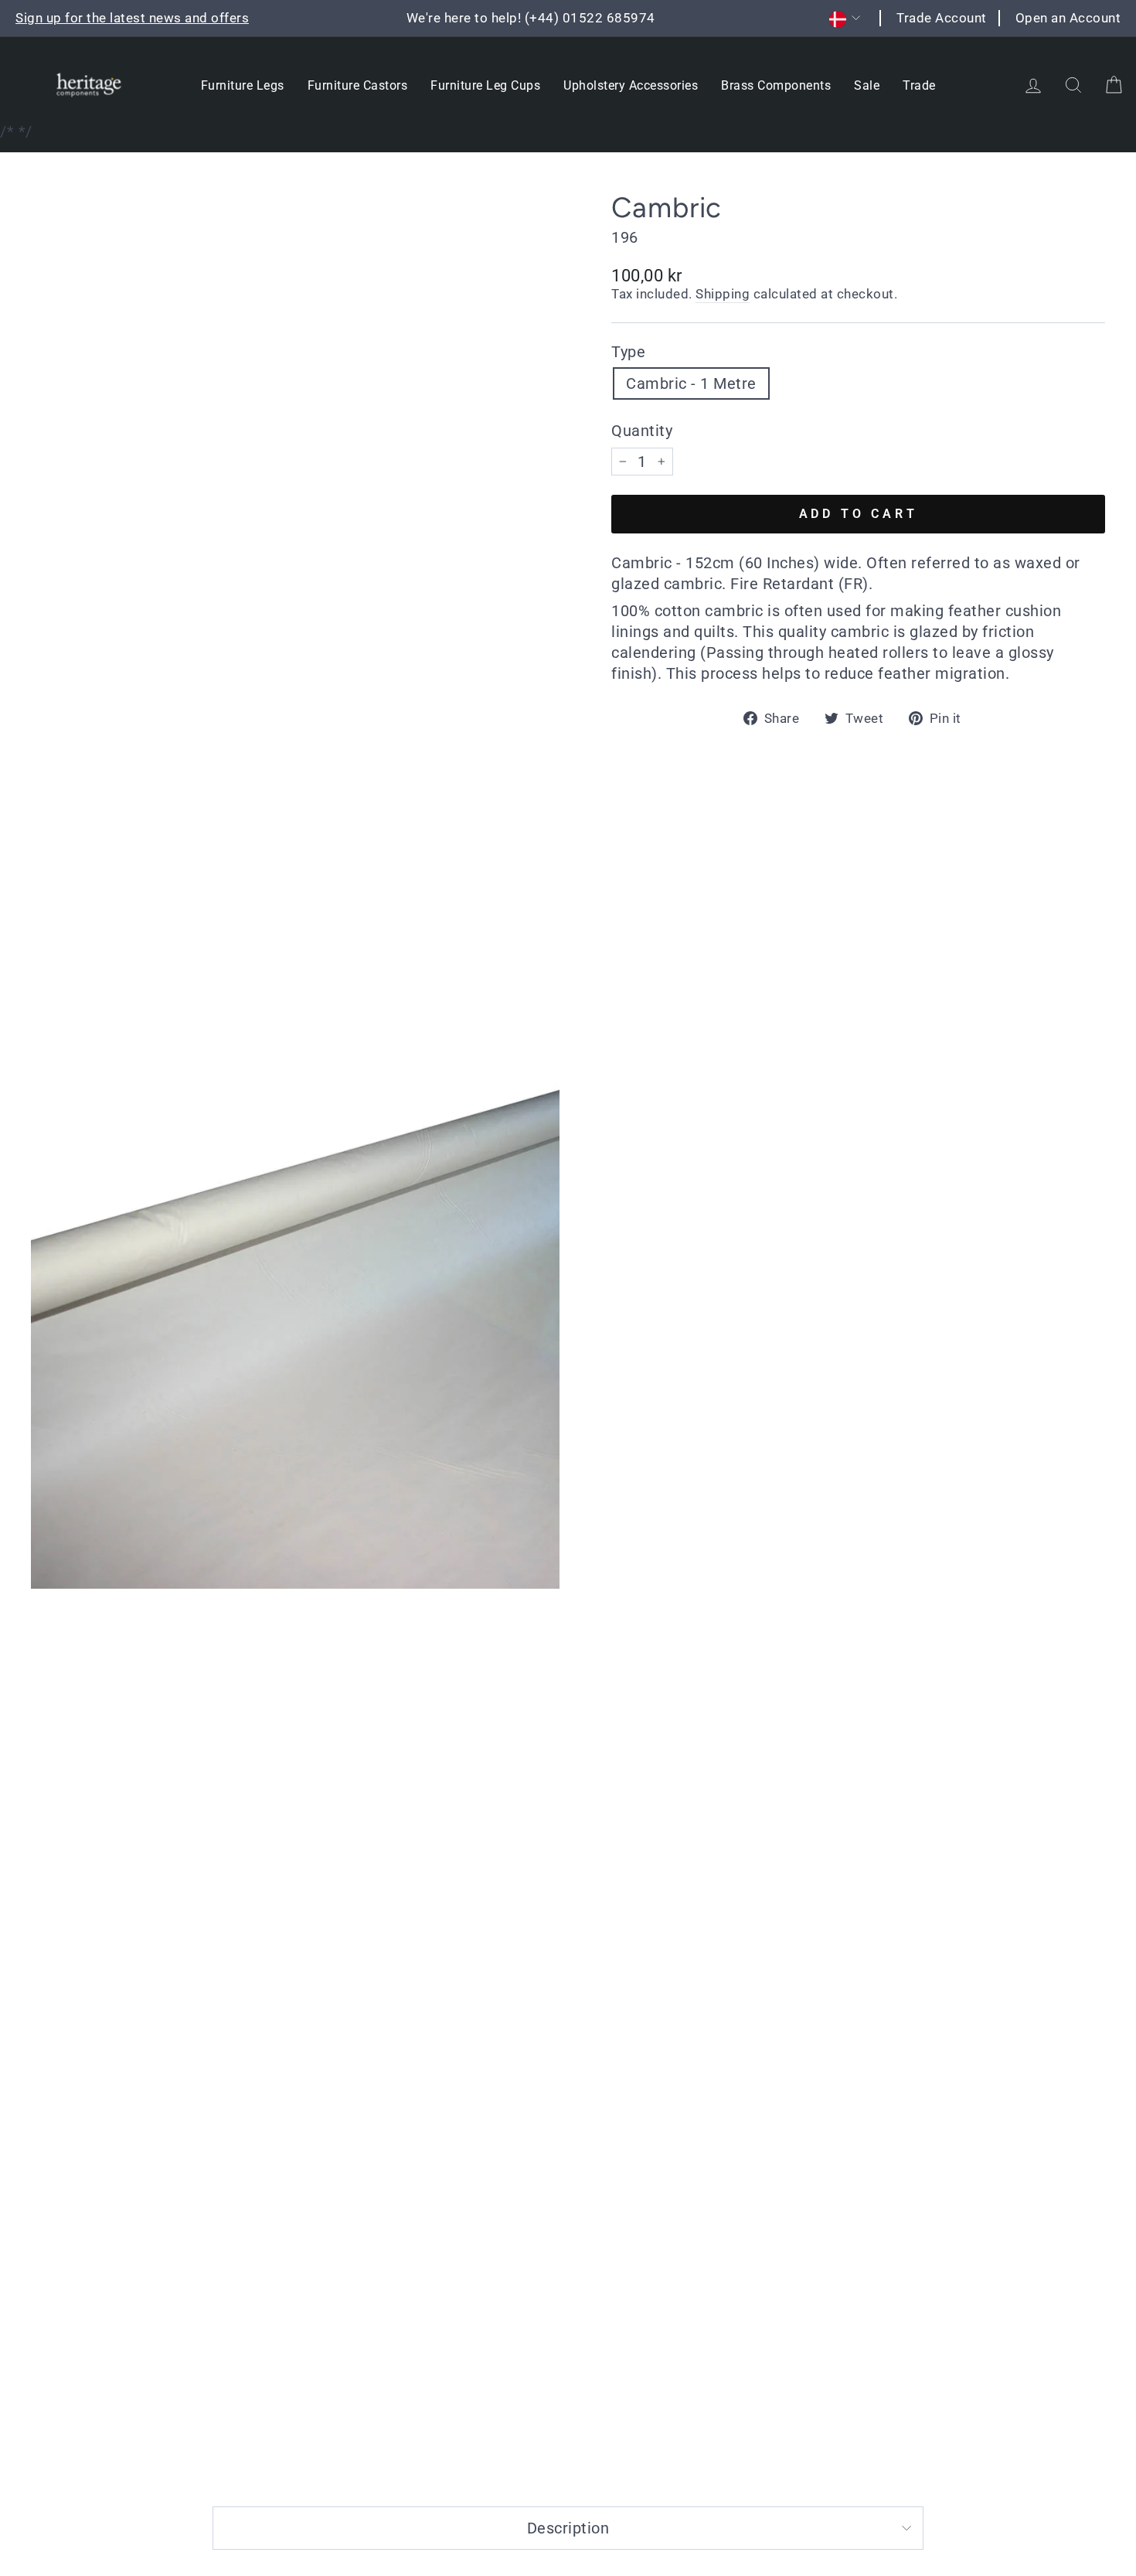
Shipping (723, 294)
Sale (867, 85)
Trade (919, 85)
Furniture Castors (358, 85)
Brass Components (776, 85)
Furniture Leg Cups (485, 85)
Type (628, 352)
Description (568, 2528)
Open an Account (1068, 18)
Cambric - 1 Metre (691, 383)
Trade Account (942, 18)
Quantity (642, 431)
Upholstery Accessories (631, 85)
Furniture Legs (243, 85)
